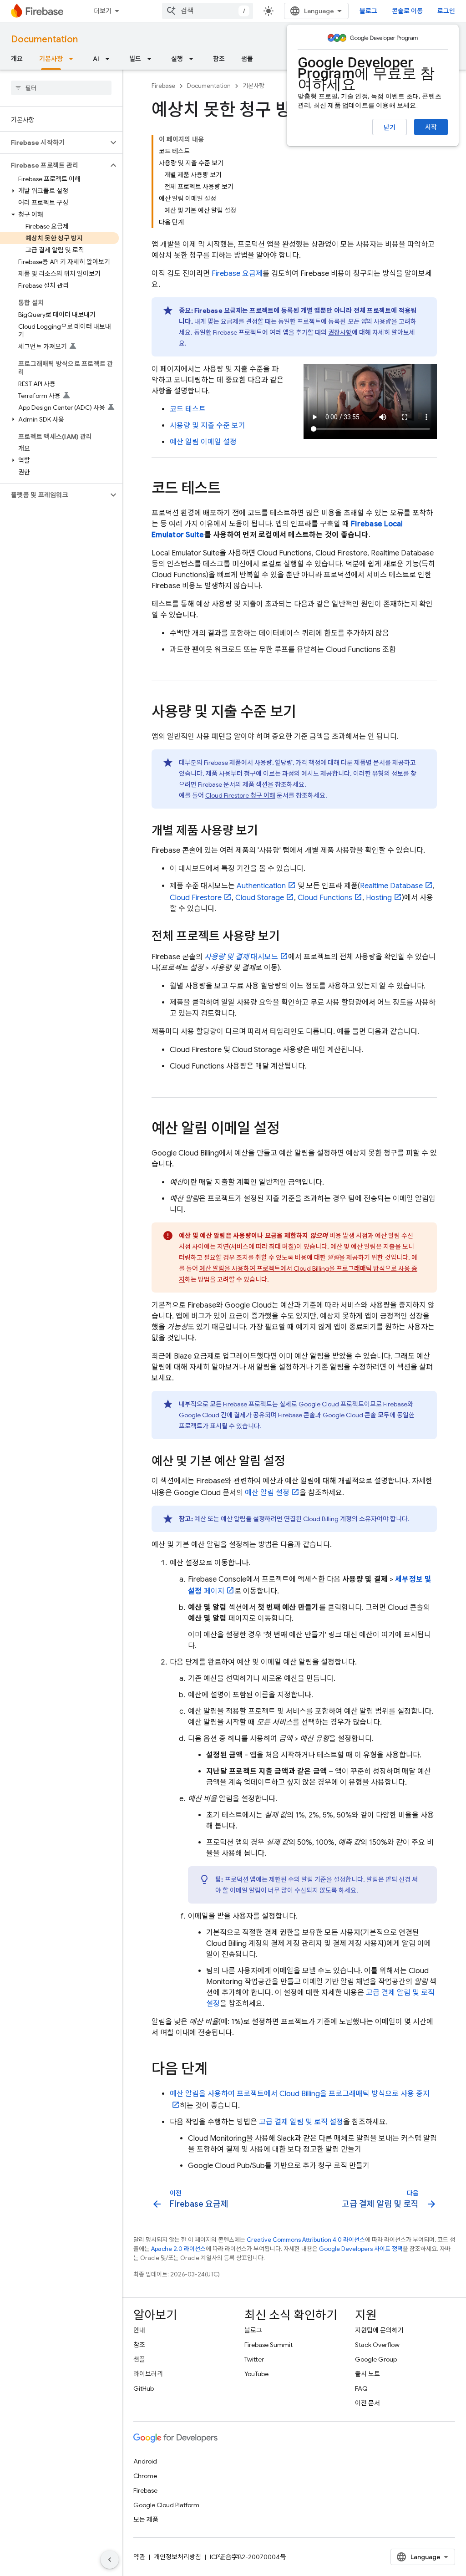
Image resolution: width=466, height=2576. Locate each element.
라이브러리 (148, 2374)
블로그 (368, 11)
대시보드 (241, 957)
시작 (431, 127)
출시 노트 (367, 2374)
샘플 (247, 59)
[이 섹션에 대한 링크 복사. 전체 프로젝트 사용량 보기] (289, 937)
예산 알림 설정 (267, 1493)
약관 (139, 2557)
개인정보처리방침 (177, 2557)
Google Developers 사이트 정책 (361, 2249)
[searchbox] (61, 88)
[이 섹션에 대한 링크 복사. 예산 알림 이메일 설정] (289, 1130)
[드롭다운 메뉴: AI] (110, 59)
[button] (54, 143)
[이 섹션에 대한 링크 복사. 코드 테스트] (230, 489)
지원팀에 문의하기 (379, 2330)
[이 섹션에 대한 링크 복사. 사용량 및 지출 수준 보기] (305, 713)
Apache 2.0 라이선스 (178, 2249)
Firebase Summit (268, 2345)
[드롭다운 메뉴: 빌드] (152, 59)
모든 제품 (146, 2520)
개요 (17, 59)
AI (96, 59)
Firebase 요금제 (237, 274)
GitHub (144, 2388)
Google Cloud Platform (166, 2505)
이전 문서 (367, 2403)
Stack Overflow (377, 2345)
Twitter (254, 2359)
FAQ (361, 2388)
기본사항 (51, 59)
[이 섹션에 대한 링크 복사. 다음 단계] (217, 2070)
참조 (219, 59)
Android (145, 2461)
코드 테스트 (188, 409)
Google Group (376, 2359)
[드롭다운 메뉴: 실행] (194, 59)
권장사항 (340, 332)
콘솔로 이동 (407, 11)
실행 (177, 59)
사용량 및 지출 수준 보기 (208, 426)
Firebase (163, 86)
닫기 (390, 127)
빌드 (135, 59)
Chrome (145, 2476)
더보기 (103, 11)
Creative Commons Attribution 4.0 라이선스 (306, 2240)
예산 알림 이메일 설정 (203, 442)
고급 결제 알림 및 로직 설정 (301, 2122)
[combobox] (208, 11)
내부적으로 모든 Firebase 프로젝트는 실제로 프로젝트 (271, 1404)
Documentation (44, 39)
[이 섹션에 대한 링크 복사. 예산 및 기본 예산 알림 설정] (294, 1462)
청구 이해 (240, 795)
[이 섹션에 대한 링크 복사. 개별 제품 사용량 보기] (267, 831)
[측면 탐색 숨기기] (110, 2560)
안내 (139, 2330)
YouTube (256, 2374)
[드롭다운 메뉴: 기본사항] (74, 59)
